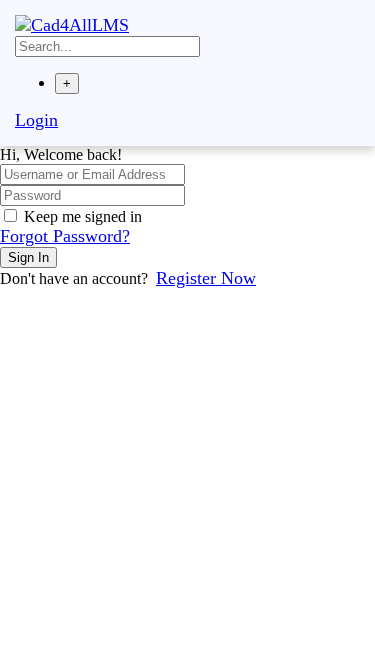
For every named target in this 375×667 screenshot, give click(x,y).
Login (36, 120)
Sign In (28, 257)
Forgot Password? (65, 236)
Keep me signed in (83, 216)
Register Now (206, 278)
